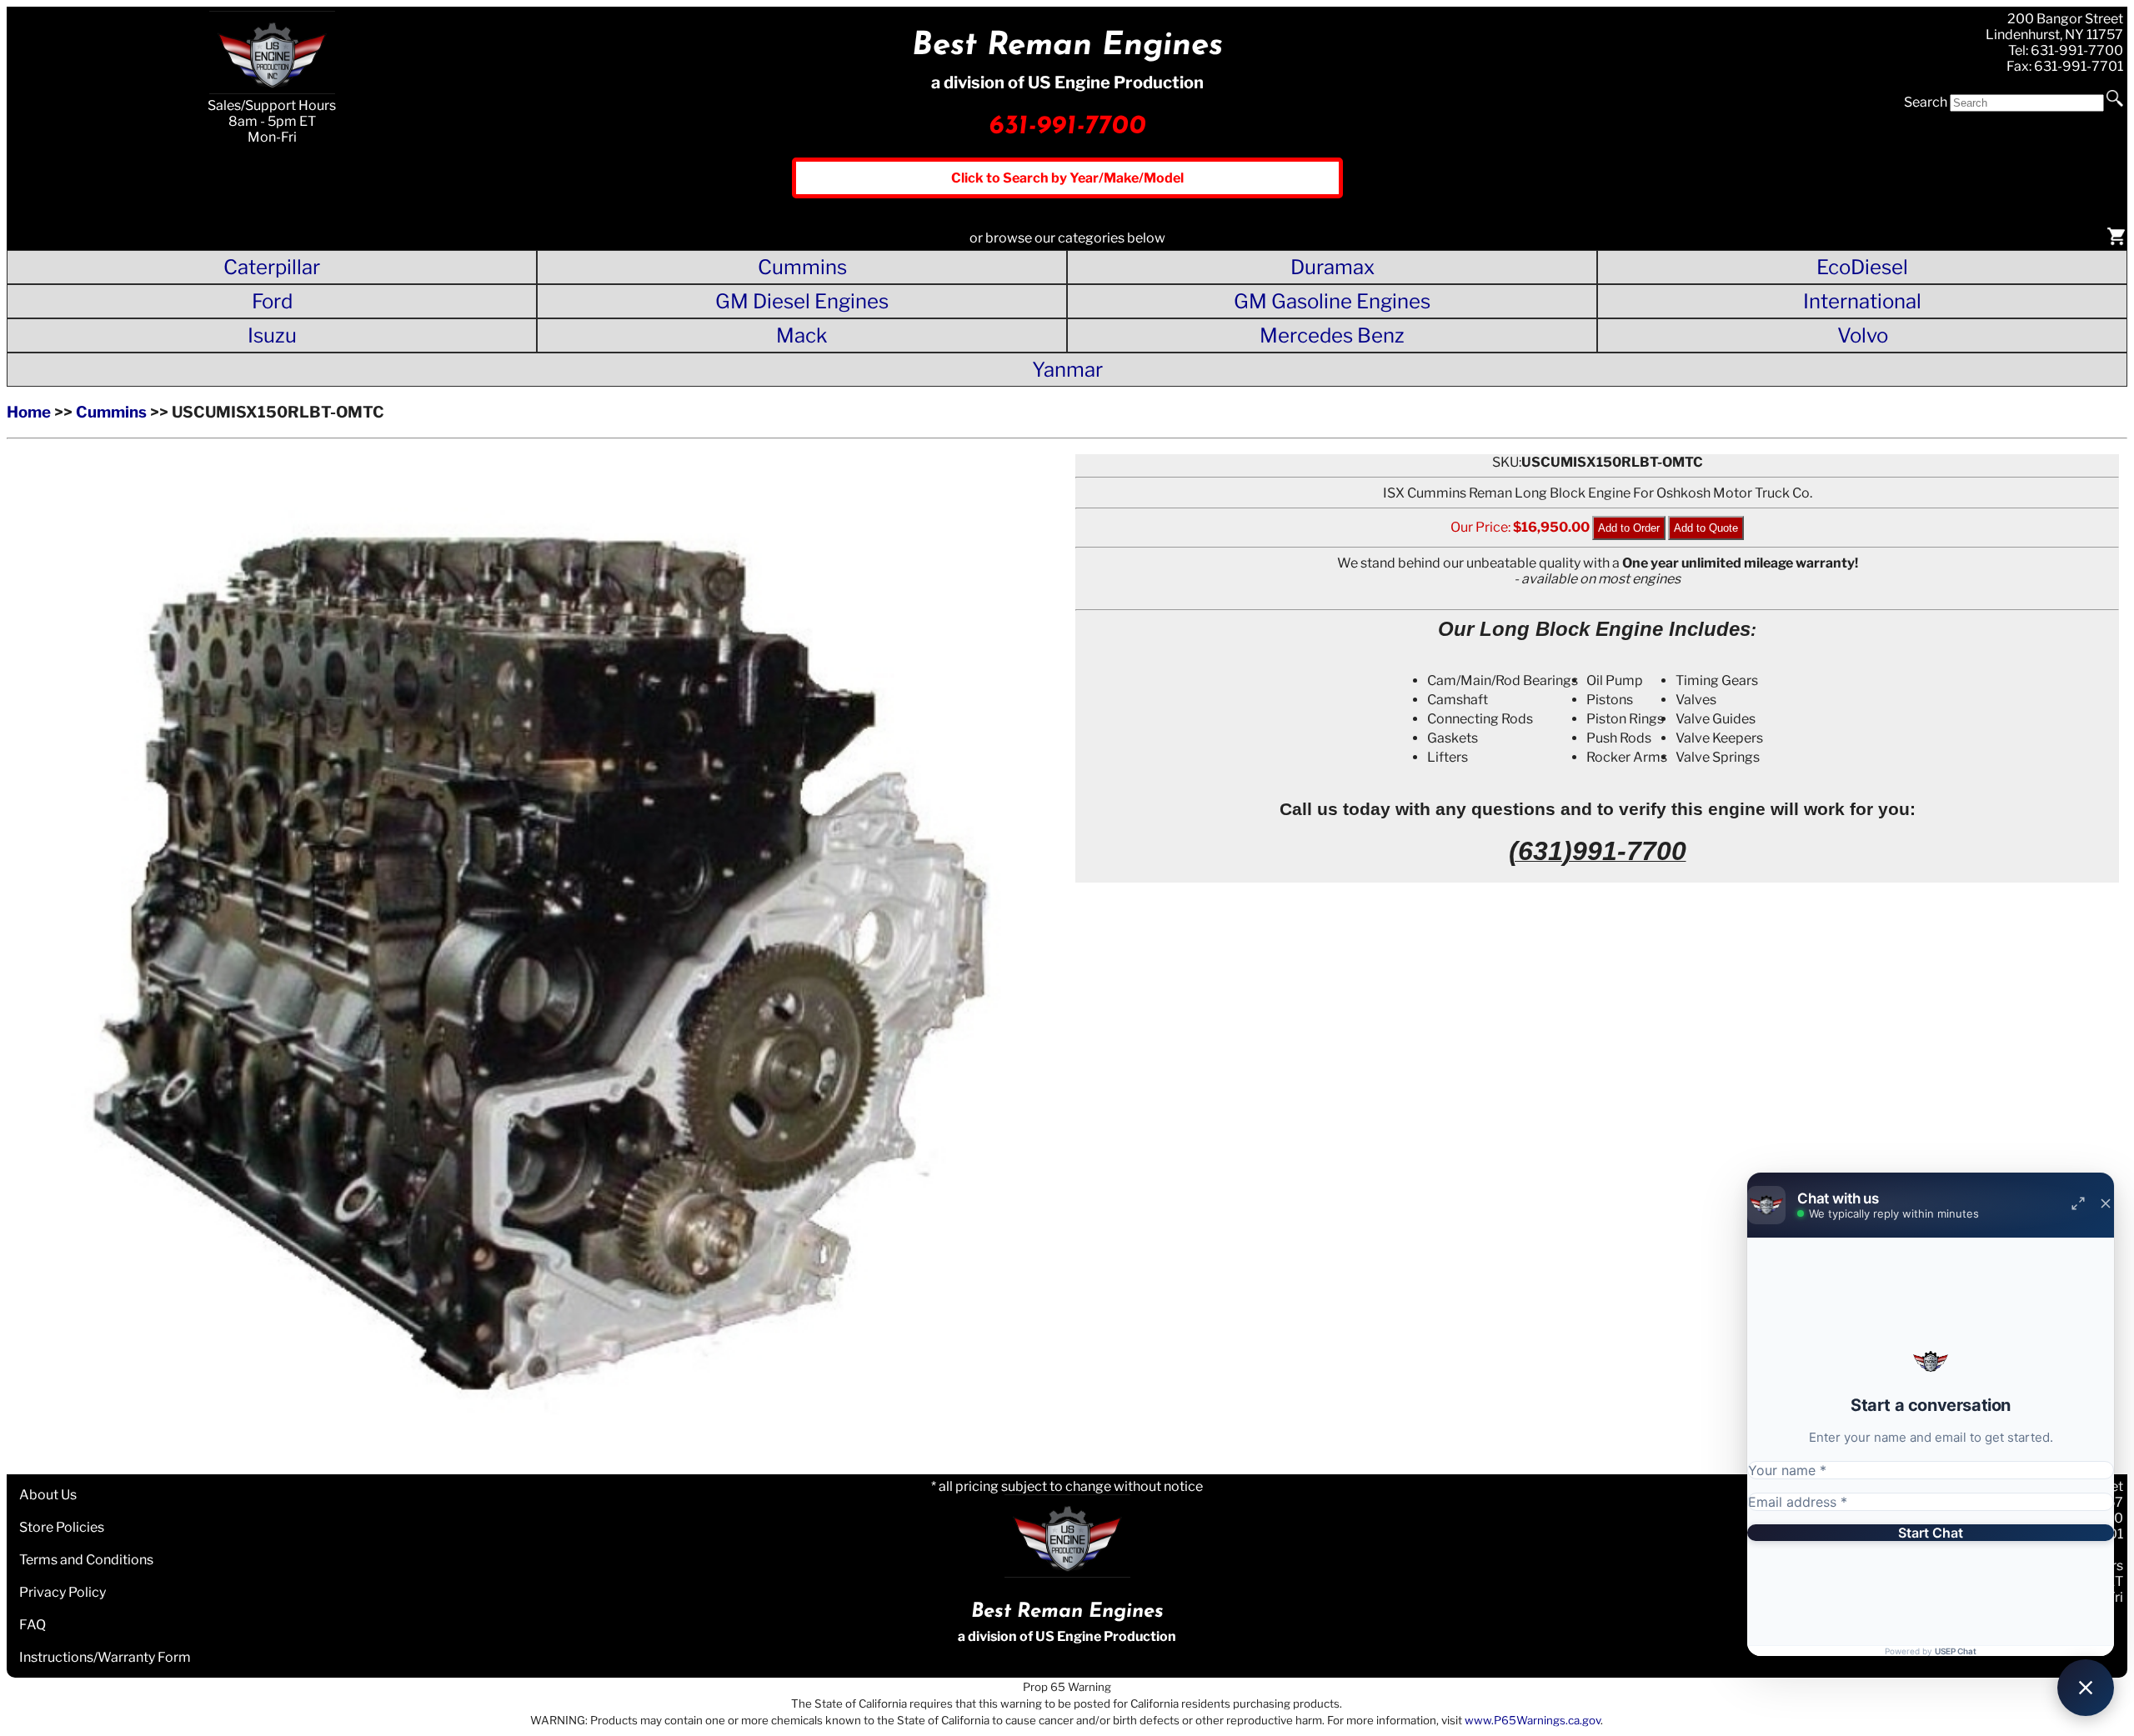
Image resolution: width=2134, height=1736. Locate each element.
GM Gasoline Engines (1332, 301)
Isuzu (272, 335)
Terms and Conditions (86, 1560)
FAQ (33, 1625)
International (1862, 301)
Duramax (1332, 267)
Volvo (1863, 335)
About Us (48, 1495)
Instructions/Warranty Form (105, 1657)
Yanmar (1067, 370)
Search (1926, 102)
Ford (272, 301)
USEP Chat (1956, 1651)
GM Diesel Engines (802, 301)
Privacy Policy (63, 1592)
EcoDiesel (1862, 267)
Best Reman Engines (1067, 46)
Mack (802, 335)
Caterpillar (272, 267)
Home (29, 412)
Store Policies (62, 1527)
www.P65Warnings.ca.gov (1533, 1720)
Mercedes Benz (1332, 335)
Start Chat (1931, 1533)
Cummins (802, 267)
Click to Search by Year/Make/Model (1067, 178)
